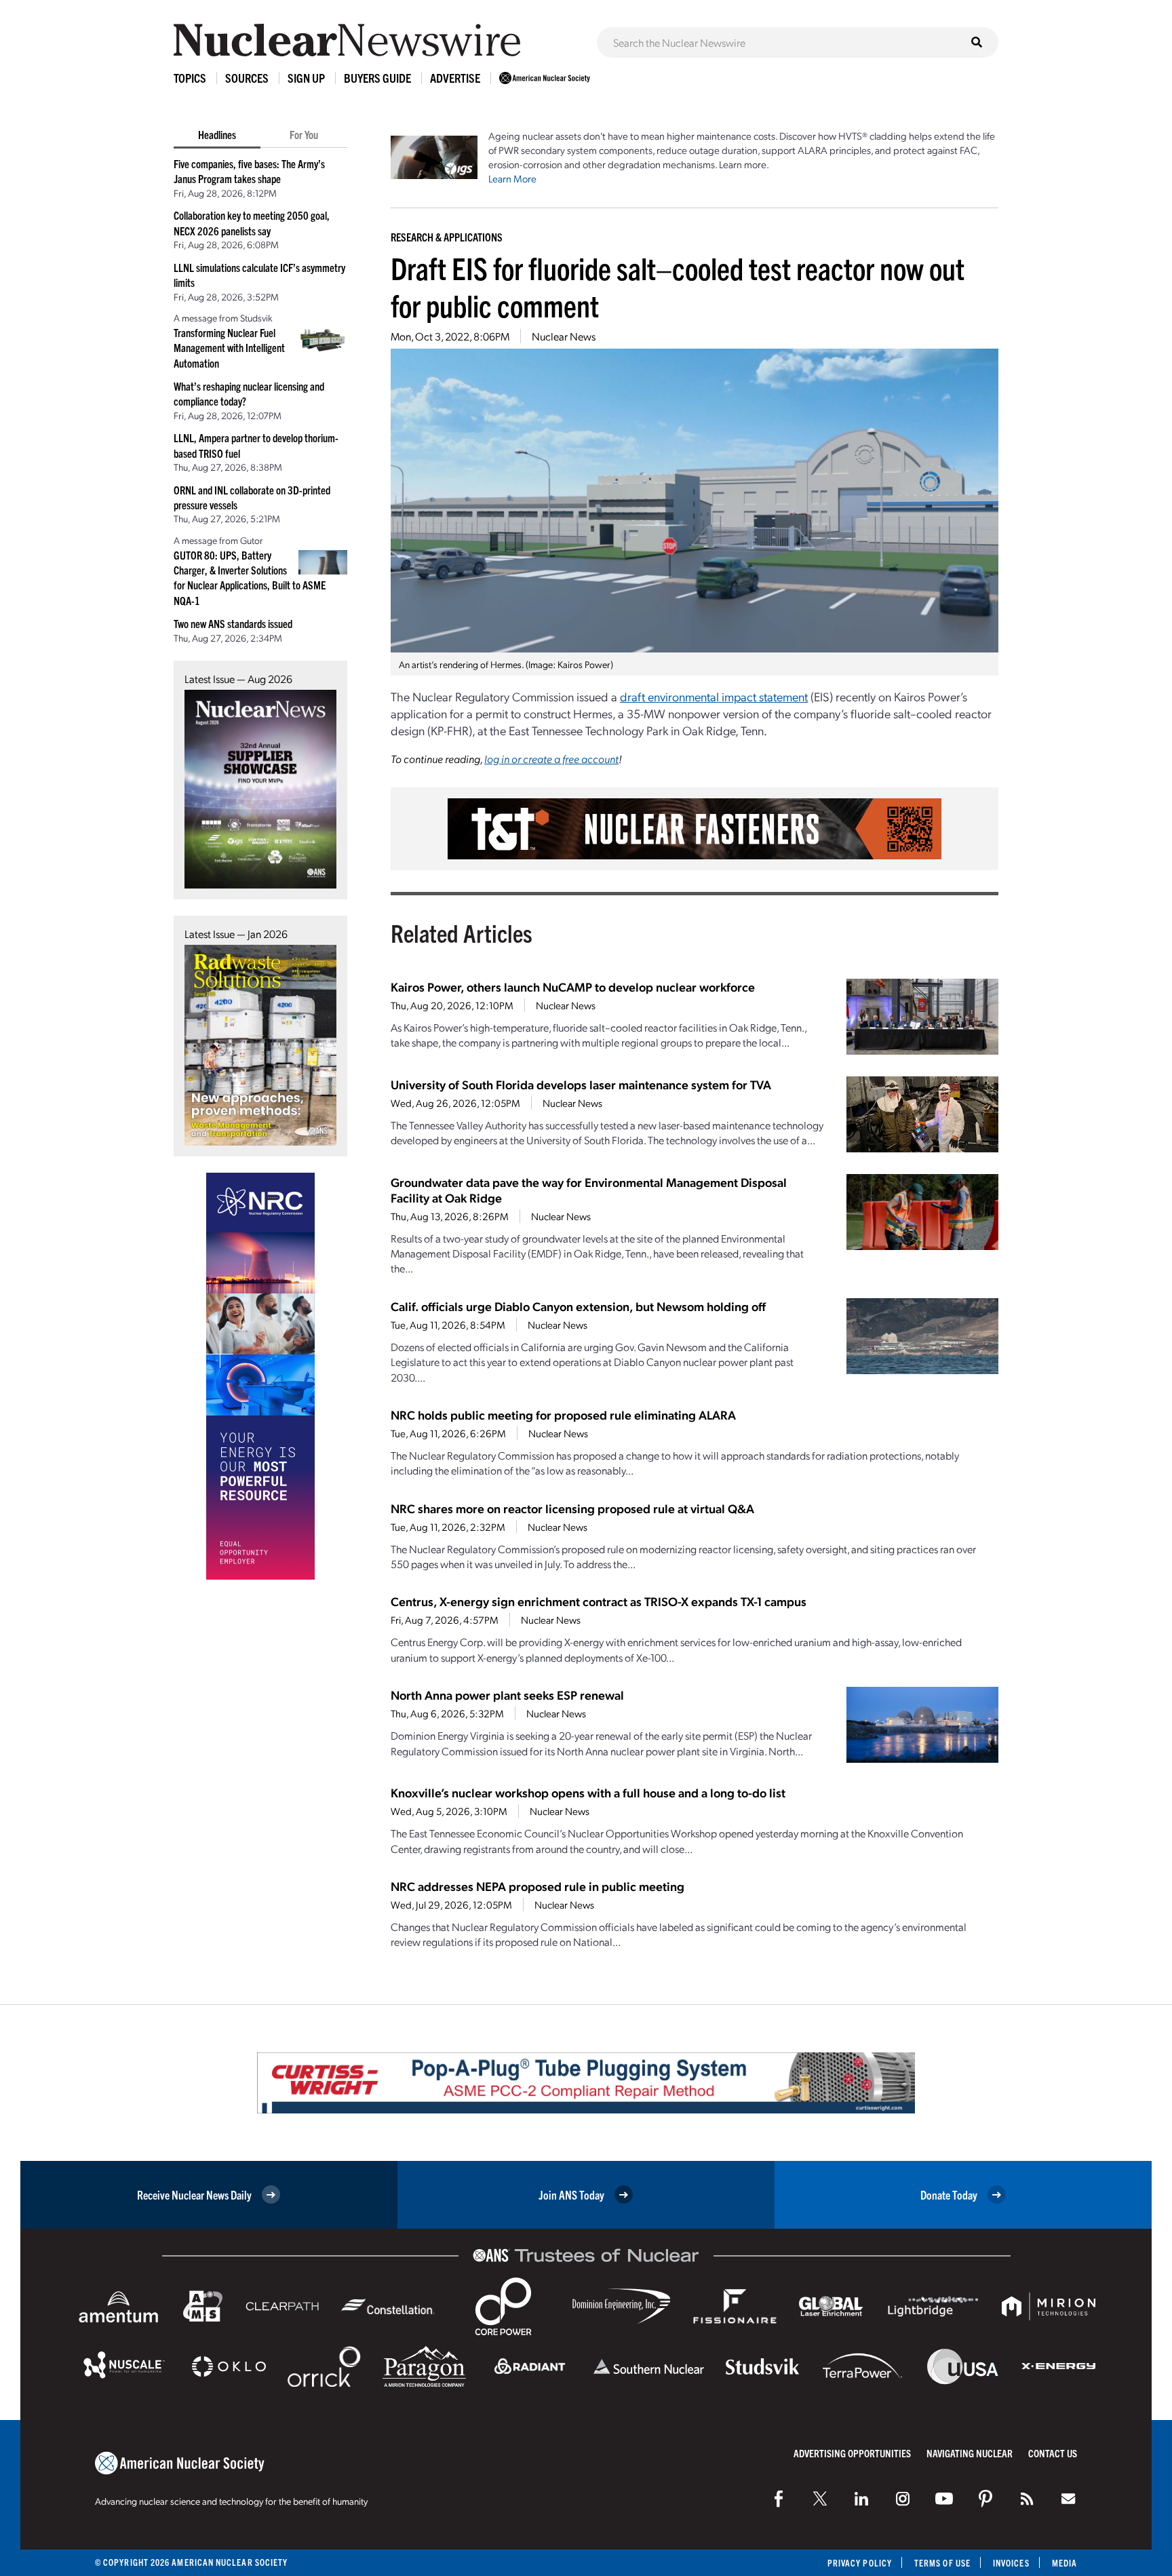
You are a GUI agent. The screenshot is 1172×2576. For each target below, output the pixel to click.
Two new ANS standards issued (233, 623)
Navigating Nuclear (970, 2453)
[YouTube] (944, 2499)
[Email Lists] (1068, 2499)
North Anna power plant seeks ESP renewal (507, 1695)
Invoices (1011, 2563)
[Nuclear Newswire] (1027, 2499)
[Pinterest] (985, 2499)
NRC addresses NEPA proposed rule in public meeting (538, 1886)
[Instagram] (903, 2499)
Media (1064, 2563)
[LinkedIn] (861, 2499)
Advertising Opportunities (852, 2453)
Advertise (455, 78)
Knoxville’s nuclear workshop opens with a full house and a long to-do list (588, 1792)
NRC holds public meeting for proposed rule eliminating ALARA (563, 1414)
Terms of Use (942, 2563)
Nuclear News (564, 336)
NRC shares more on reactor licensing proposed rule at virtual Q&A (572, 1508)
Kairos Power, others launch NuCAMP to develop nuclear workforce (573, 987)
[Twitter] (820, 2499)
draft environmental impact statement (714, 696)
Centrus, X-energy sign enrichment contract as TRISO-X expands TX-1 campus (599, 1601)
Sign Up (306, 78)
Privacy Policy (860, 2563)
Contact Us (1053, 2453)
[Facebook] (779, 2499)
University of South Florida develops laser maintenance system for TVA (581, 1084)
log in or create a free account (551, 759)
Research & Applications (447, 237)
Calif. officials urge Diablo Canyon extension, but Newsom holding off (578, 1306)
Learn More (512, 178)
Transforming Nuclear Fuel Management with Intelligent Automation (229, 348)
